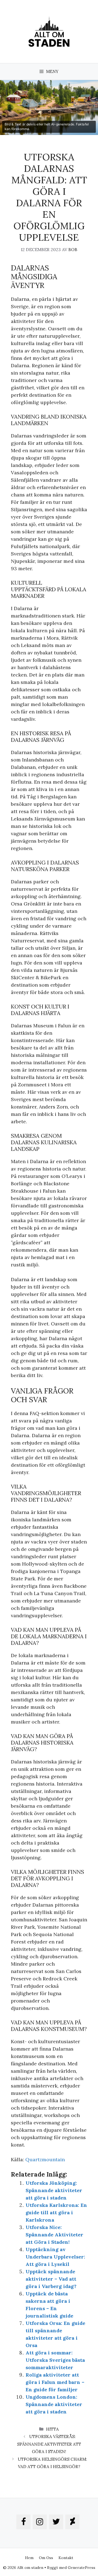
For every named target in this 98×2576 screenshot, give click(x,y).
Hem (29, 2558)
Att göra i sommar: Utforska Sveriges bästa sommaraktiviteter (55, 2360)
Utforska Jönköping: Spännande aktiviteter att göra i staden (54, 2190)
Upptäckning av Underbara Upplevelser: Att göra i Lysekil (55, 2257)
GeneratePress (82, 2568)
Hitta (52, 2429)
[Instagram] (40, 2522)
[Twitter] (56, 2522)
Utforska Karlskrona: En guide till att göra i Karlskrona (56, 2212)
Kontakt (66, 2558)
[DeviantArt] (72, 2522)
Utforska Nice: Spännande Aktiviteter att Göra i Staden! (54, 2235)
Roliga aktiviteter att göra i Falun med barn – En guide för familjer (55, 2382)
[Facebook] (23, 2522)
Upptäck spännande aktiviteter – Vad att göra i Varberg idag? (51, 2279)
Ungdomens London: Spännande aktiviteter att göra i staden (54, 2404)
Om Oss (46, 2558)
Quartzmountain (45, 2159)
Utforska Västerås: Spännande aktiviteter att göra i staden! (49, 2444)
